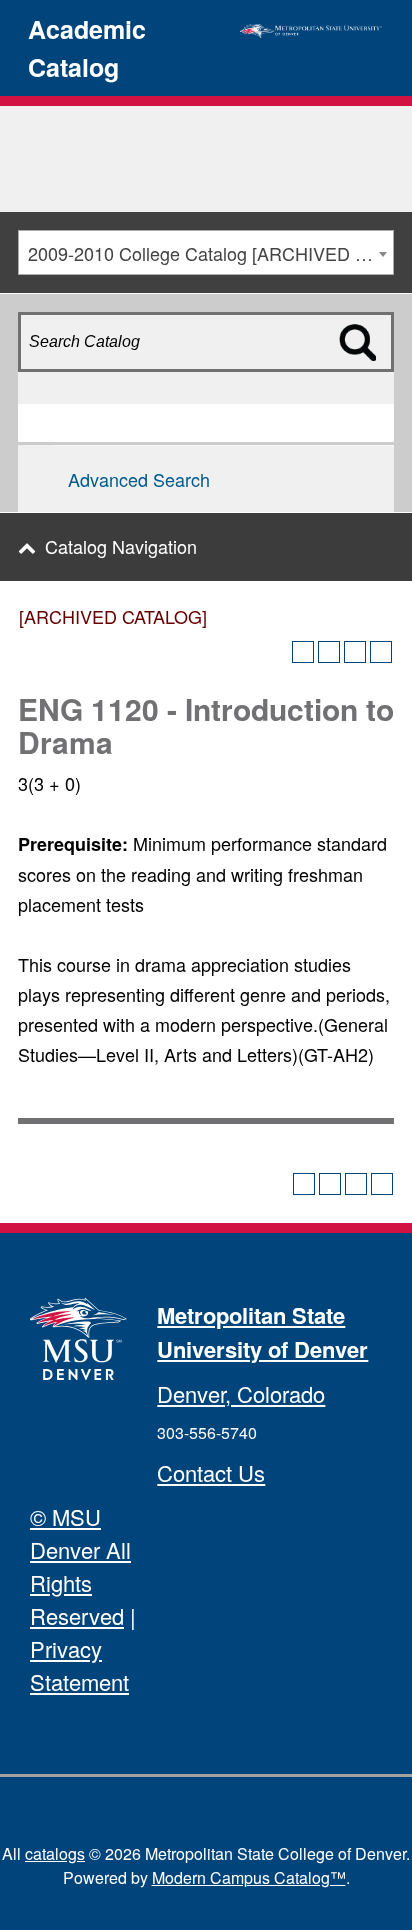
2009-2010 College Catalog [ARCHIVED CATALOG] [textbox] (210, 253)
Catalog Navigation (121, 546)
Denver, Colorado (241, 1393)
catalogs (55, 1853)
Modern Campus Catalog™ (249, 1877)
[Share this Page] (329, 652)
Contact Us (211, 1472)
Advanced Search (139, 479)
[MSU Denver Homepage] (311, 28)
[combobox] (206, 252)
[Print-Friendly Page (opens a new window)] (355, 652)
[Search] (370, 377)
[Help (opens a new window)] (381, 652)
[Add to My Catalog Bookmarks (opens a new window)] (303, 652)
